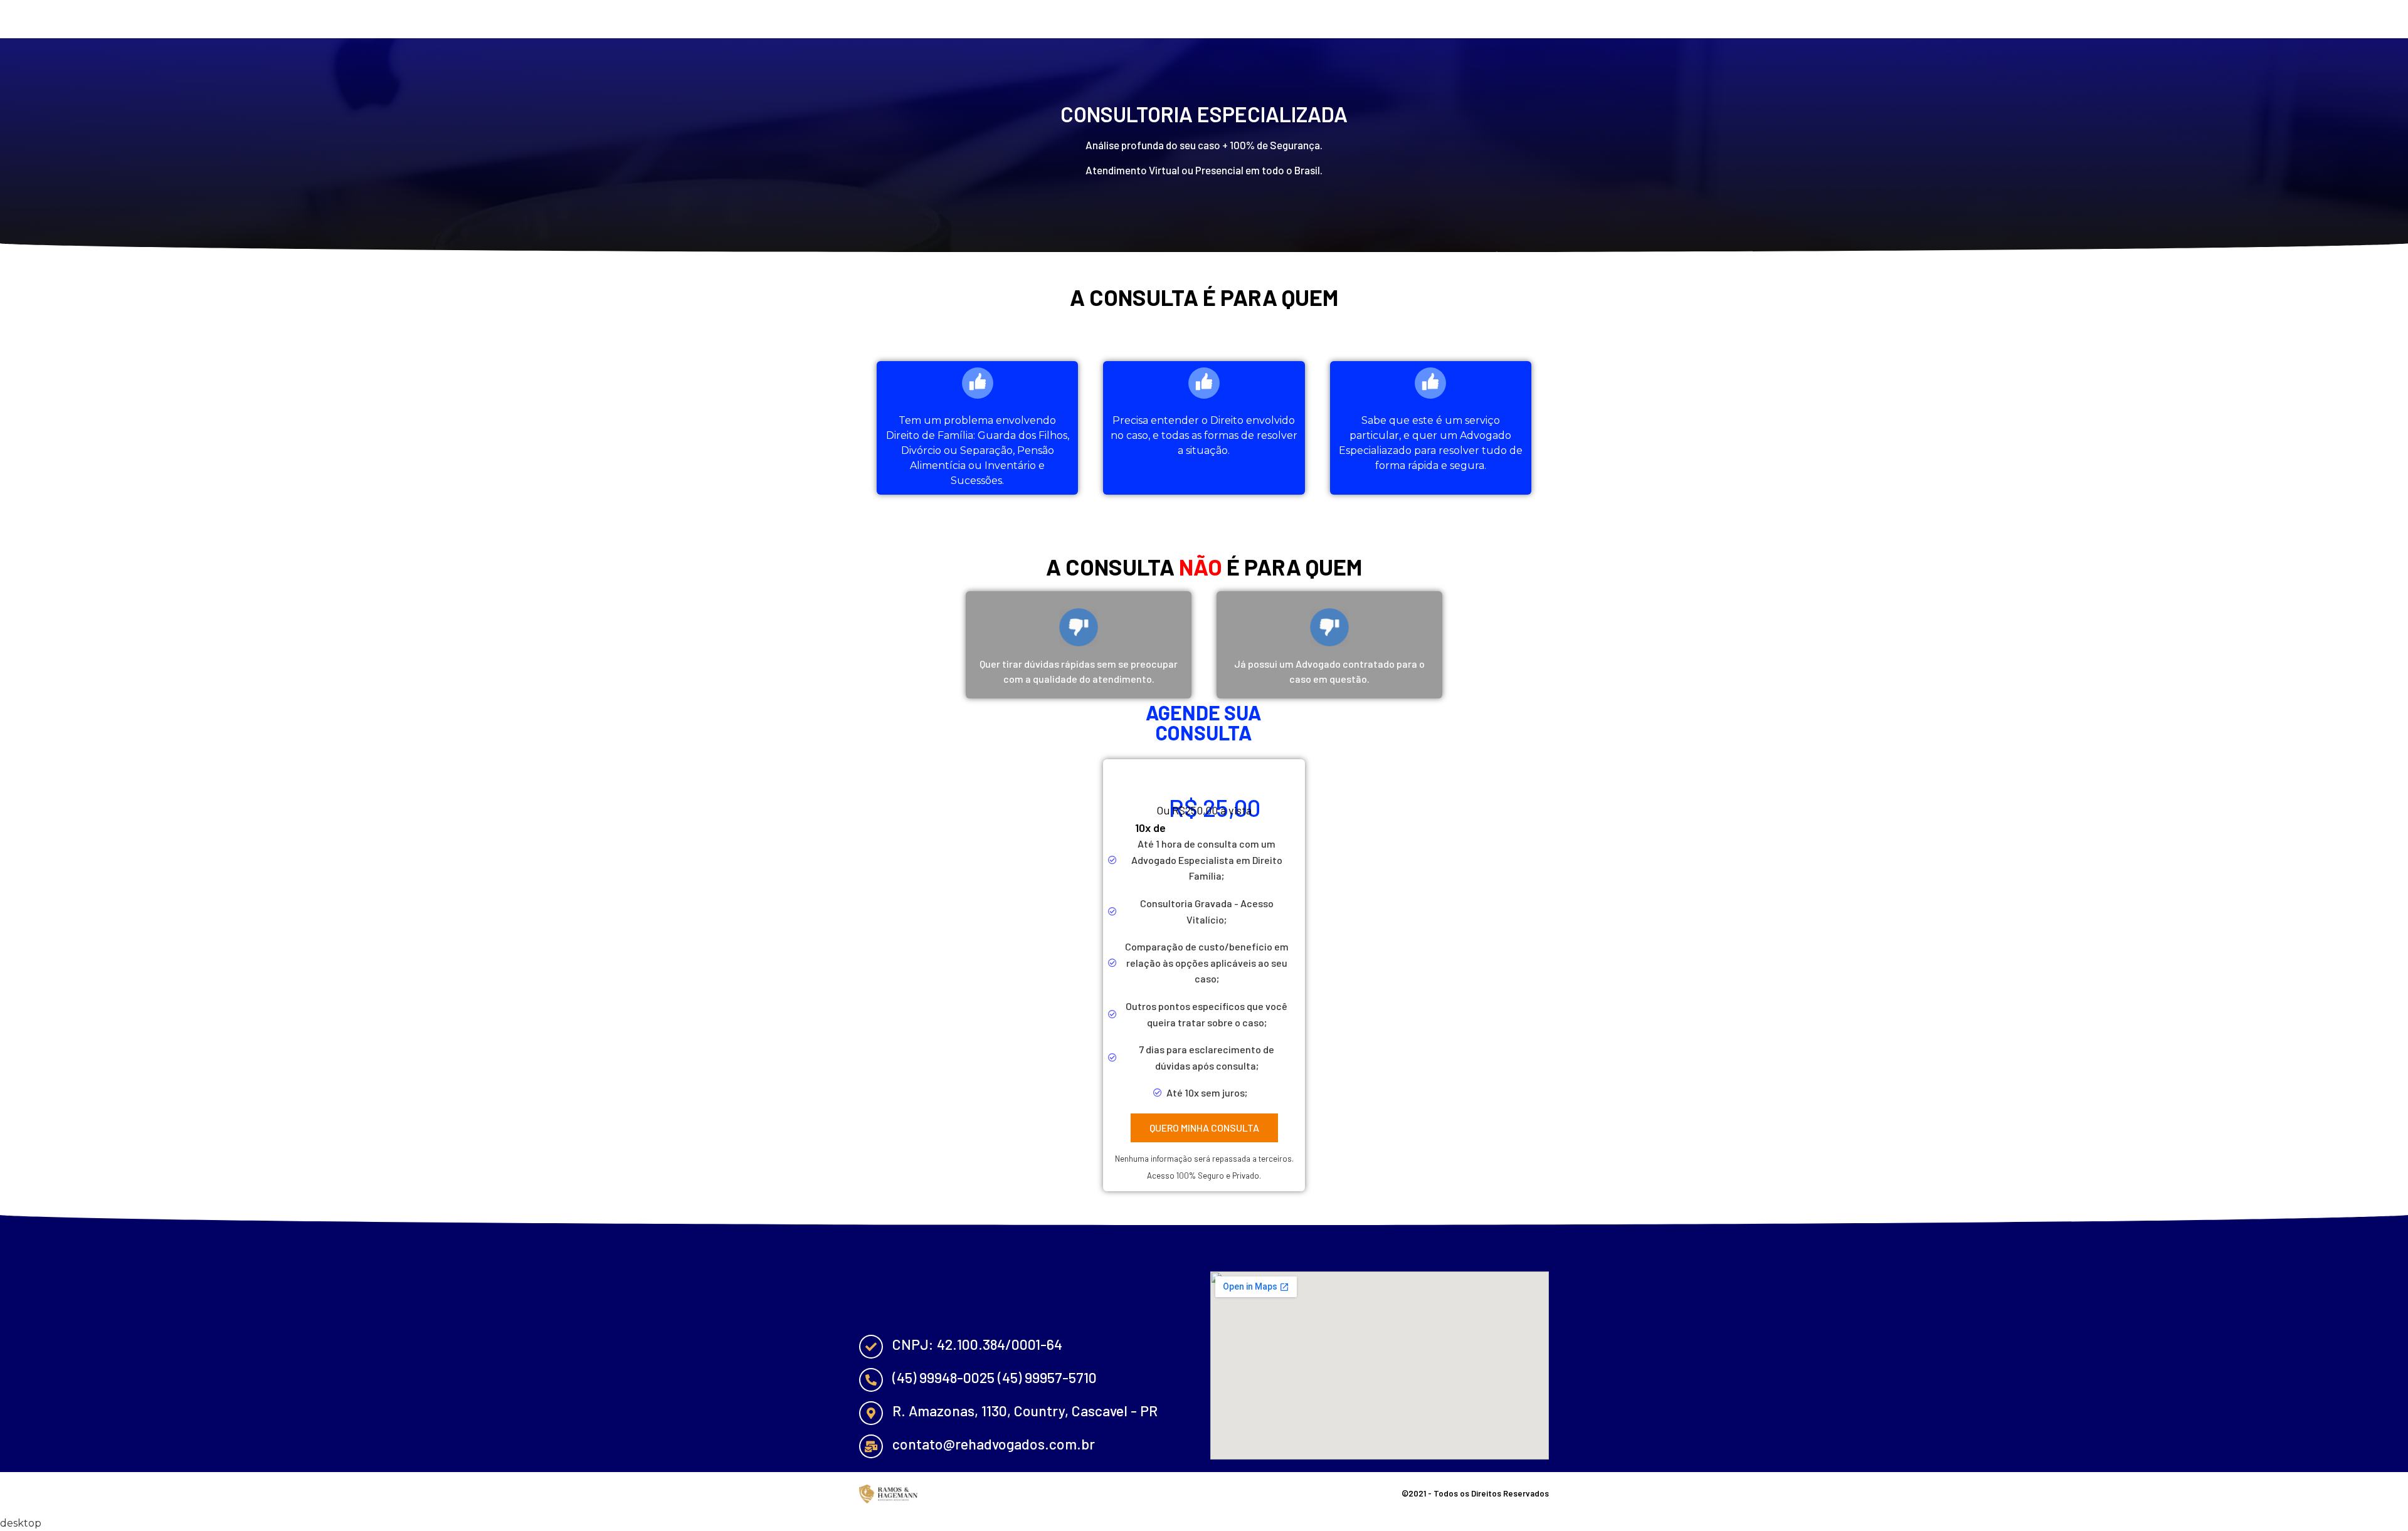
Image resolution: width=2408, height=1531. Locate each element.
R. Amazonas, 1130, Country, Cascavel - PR (1025, 1411)
